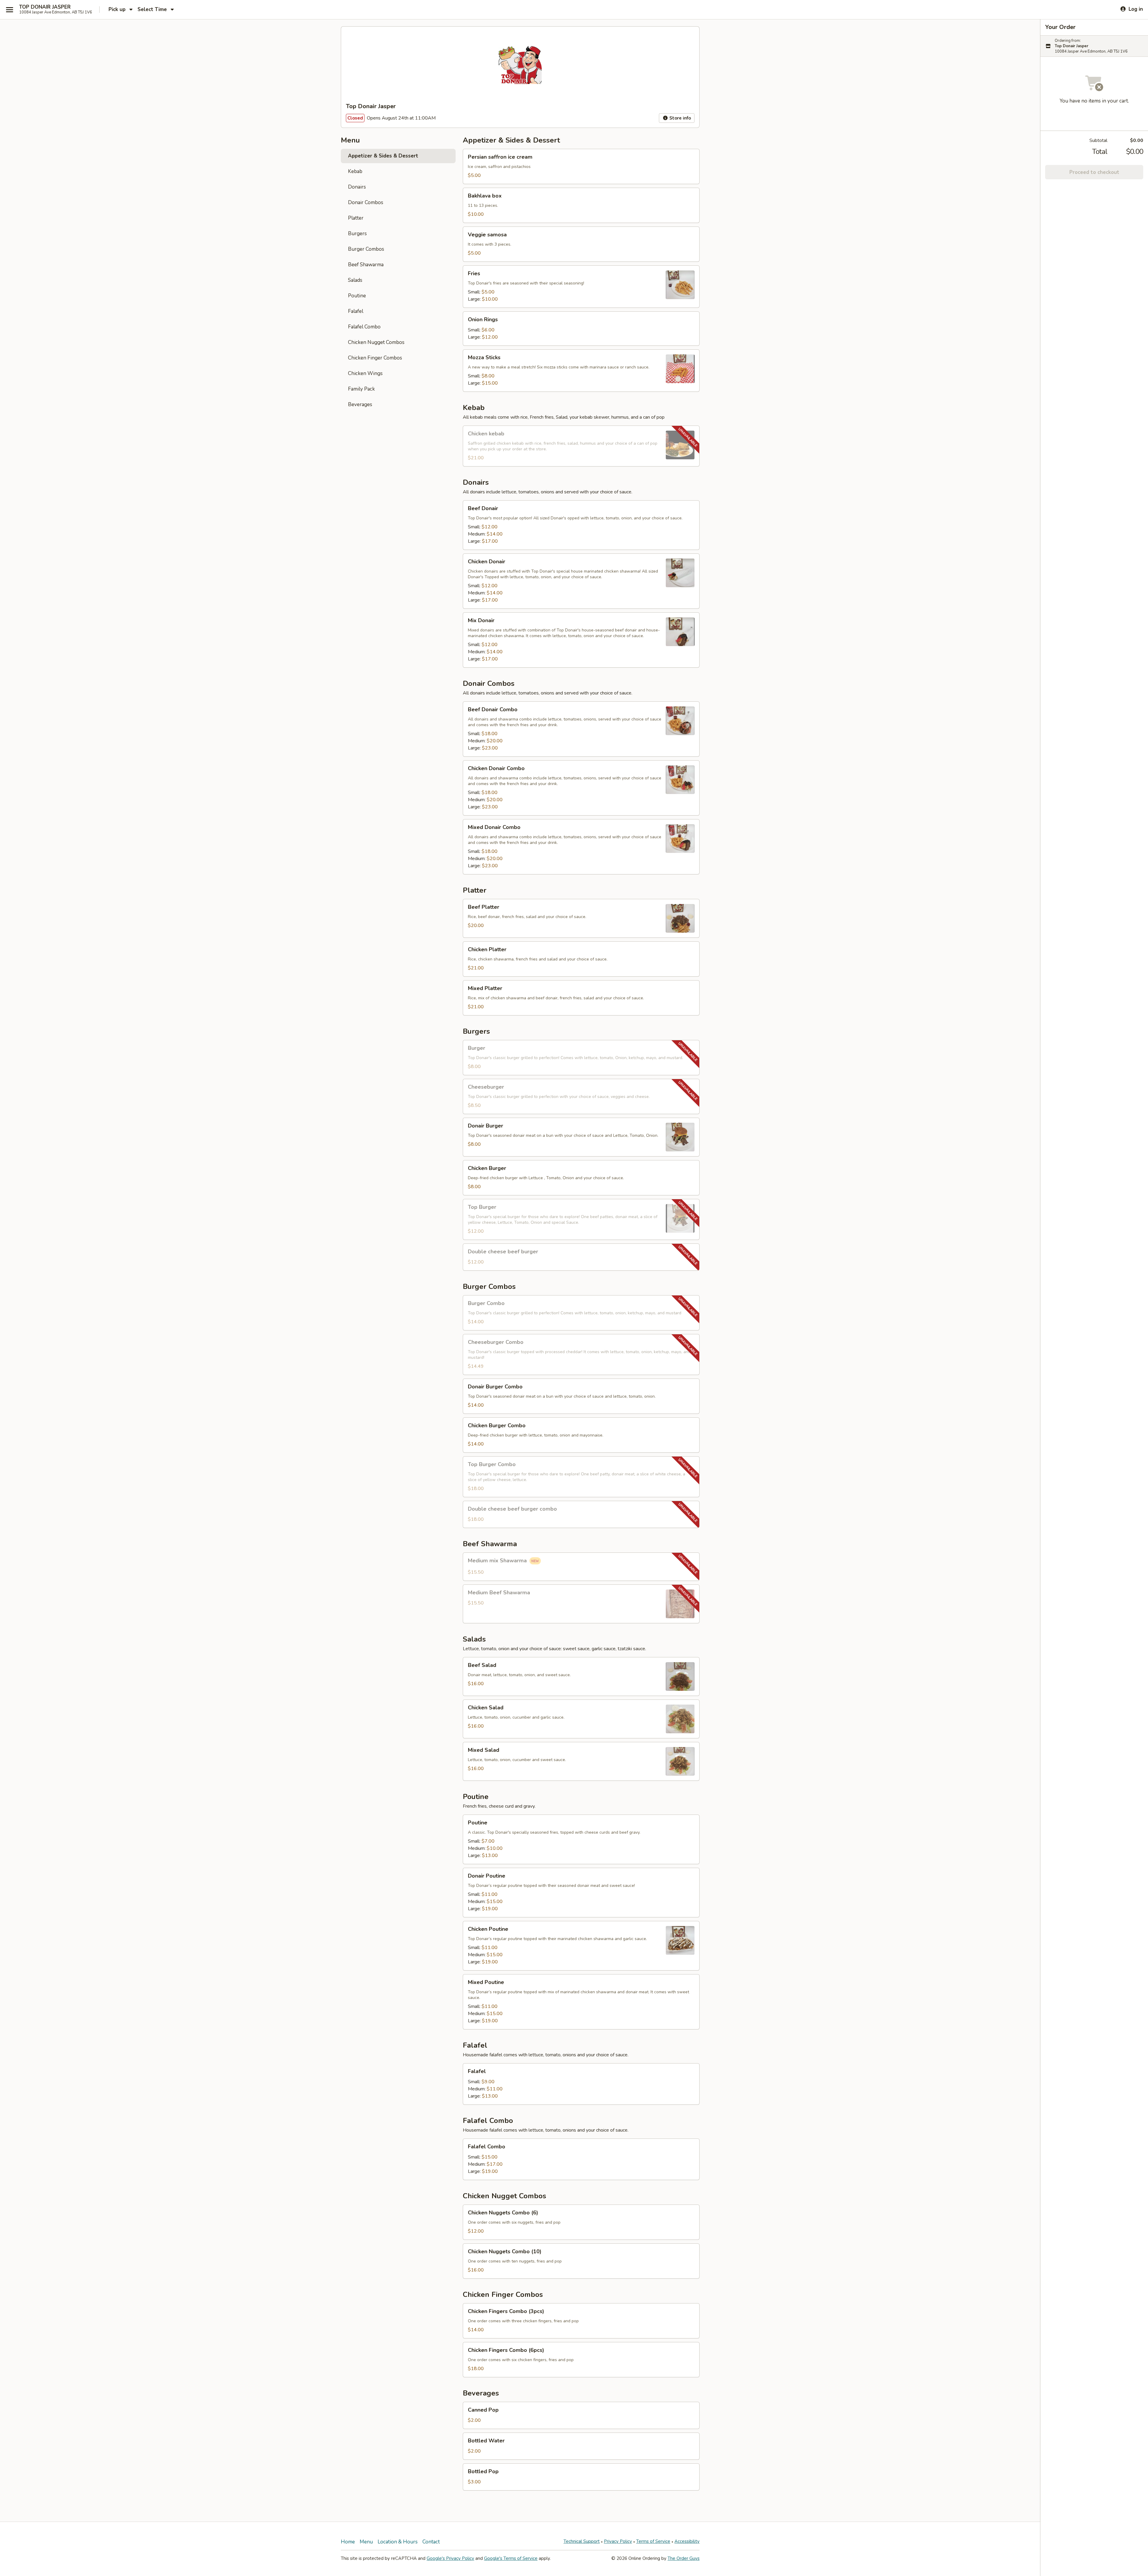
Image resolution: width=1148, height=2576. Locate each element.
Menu (366, 2542)
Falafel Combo (364, 327)
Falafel (356, 311)
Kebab (355, 171)
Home (348, 2542)
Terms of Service (653, 2541)
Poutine (357, 296)
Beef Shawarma (366, 265)
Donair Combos (366, 202)
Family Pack (361, 389)
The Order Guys (684, 2558)
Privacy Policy (618, 2541)
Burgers (357, 234)
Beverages (360, 404)
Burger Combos (366, 249)
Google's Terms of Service (511, 2558)
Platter (356, 218)
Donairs (357, 187)
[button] (581, 166)
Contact (431, 2542)
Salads (355, 280)
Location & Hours (398, 2542)
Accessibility (687, 2541)
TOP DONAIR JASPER (45, 7)
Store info (680, 118)
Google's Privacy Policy (450, 2558)
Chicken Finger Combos (375, 358)
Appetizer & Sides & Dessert (383, 156)
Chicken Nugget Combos (376, 342)
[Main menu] (10, 10)
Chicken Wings (365, 373)
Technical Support (582, 2541)
